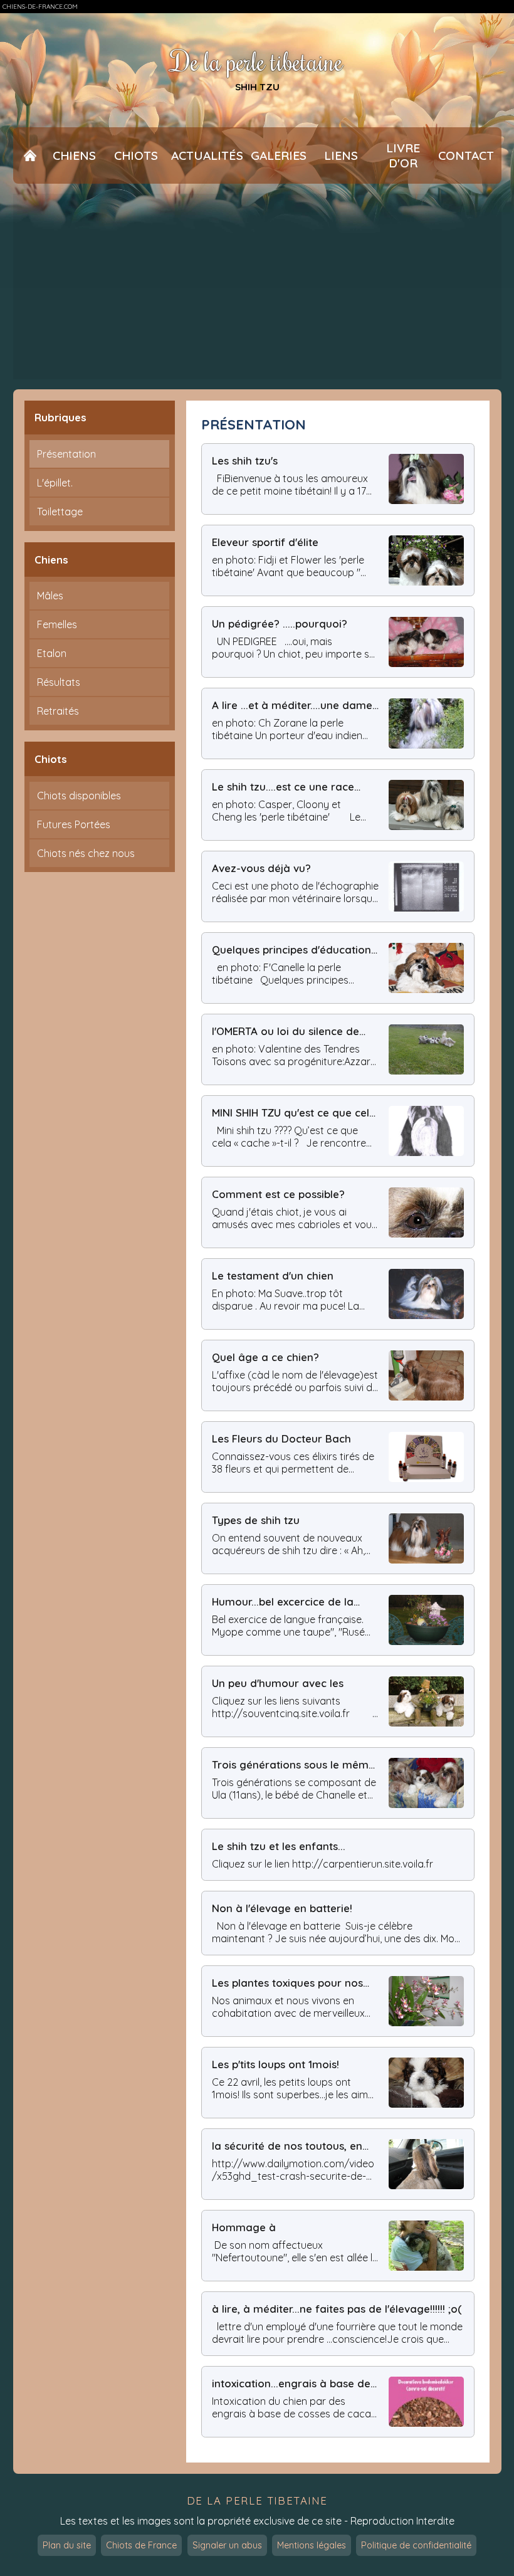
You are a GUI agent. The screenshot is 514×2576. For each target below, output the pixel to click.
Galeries (279, 155)
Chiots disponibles (79, 796)
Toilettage (60, 512)
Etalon (52, 653)
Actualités (207, 155)
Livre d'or (403, 155)
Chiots (136, 155)
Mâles (50, 596)
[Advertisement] (257, 287)
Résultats (59, 682)
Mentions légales (312, 2545)
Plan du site (67, 2545)
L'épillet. (55, 483)
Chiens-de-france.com (40, 7)
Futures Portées (74, 824)
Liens (341, 155)
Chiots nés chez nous (86, 853)
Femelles (57, 624)
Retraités (58, 711)
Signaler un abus (227, 2545)
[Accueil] (30, 155)
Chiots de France (141, 2545)
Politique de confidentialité (416, 2545)
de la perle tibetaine (257, 2500)
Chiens (74, 155)
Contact (466, 155)
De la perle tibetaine (257, 61)
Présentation (66, 454)
